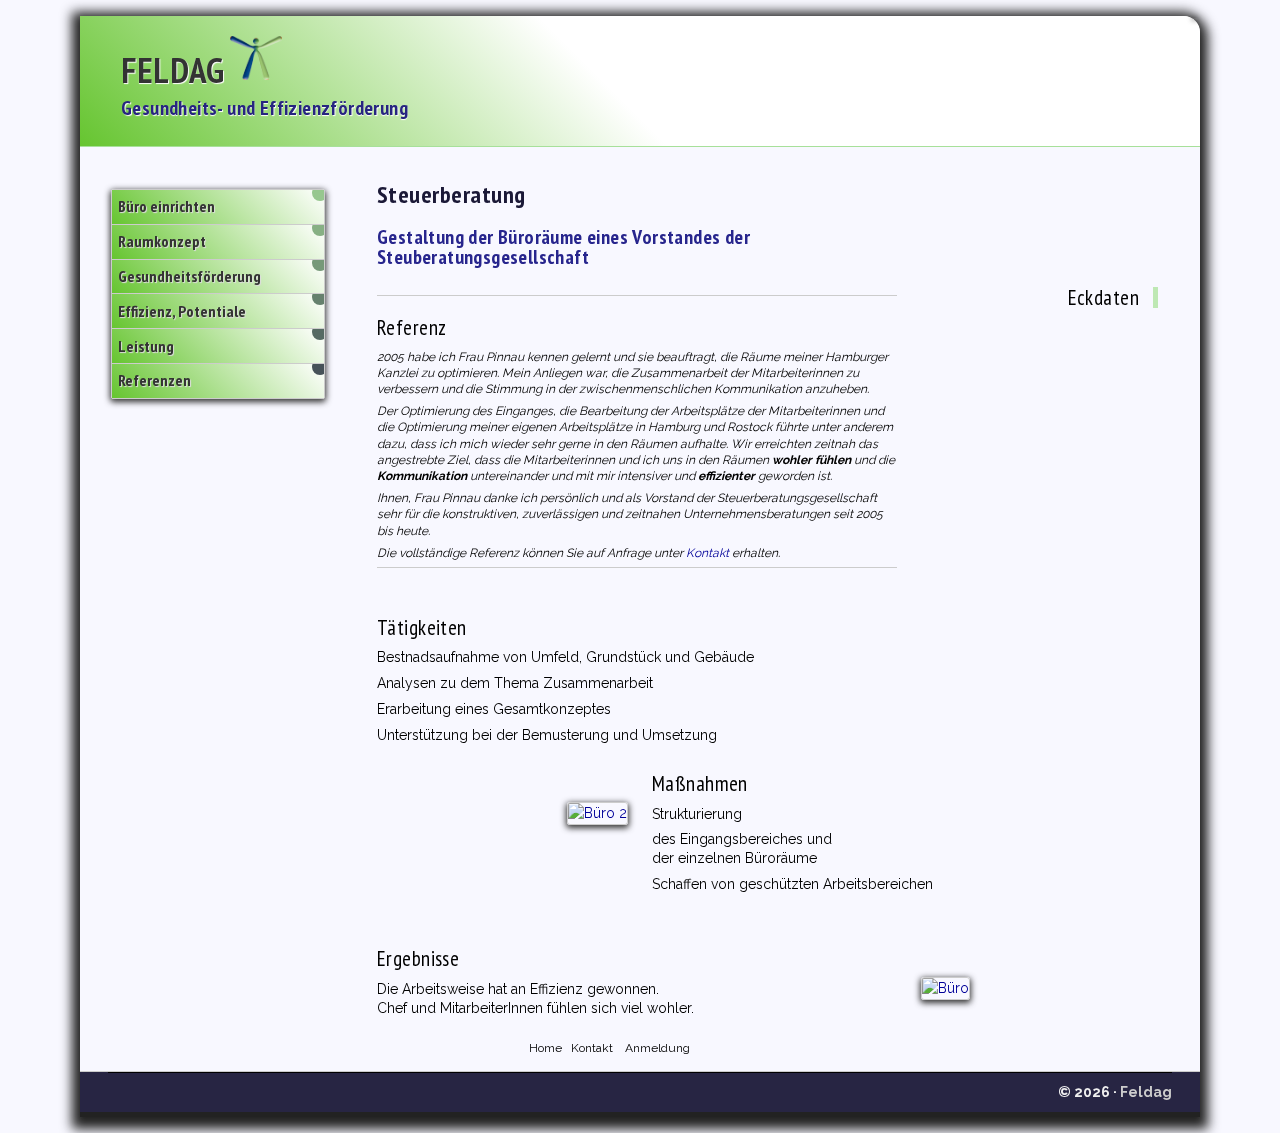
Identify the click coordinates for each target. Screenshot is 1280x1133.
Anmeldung (657, 1048)
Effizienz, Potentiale (182, 311)
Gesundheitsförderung (189, 276)
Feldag (173, 70)
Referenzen (154, 380)
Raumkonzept (162, 241)
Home (545, 1048)
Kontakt (707, 553)
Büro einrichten (166, 206)
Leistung (146, 346)
